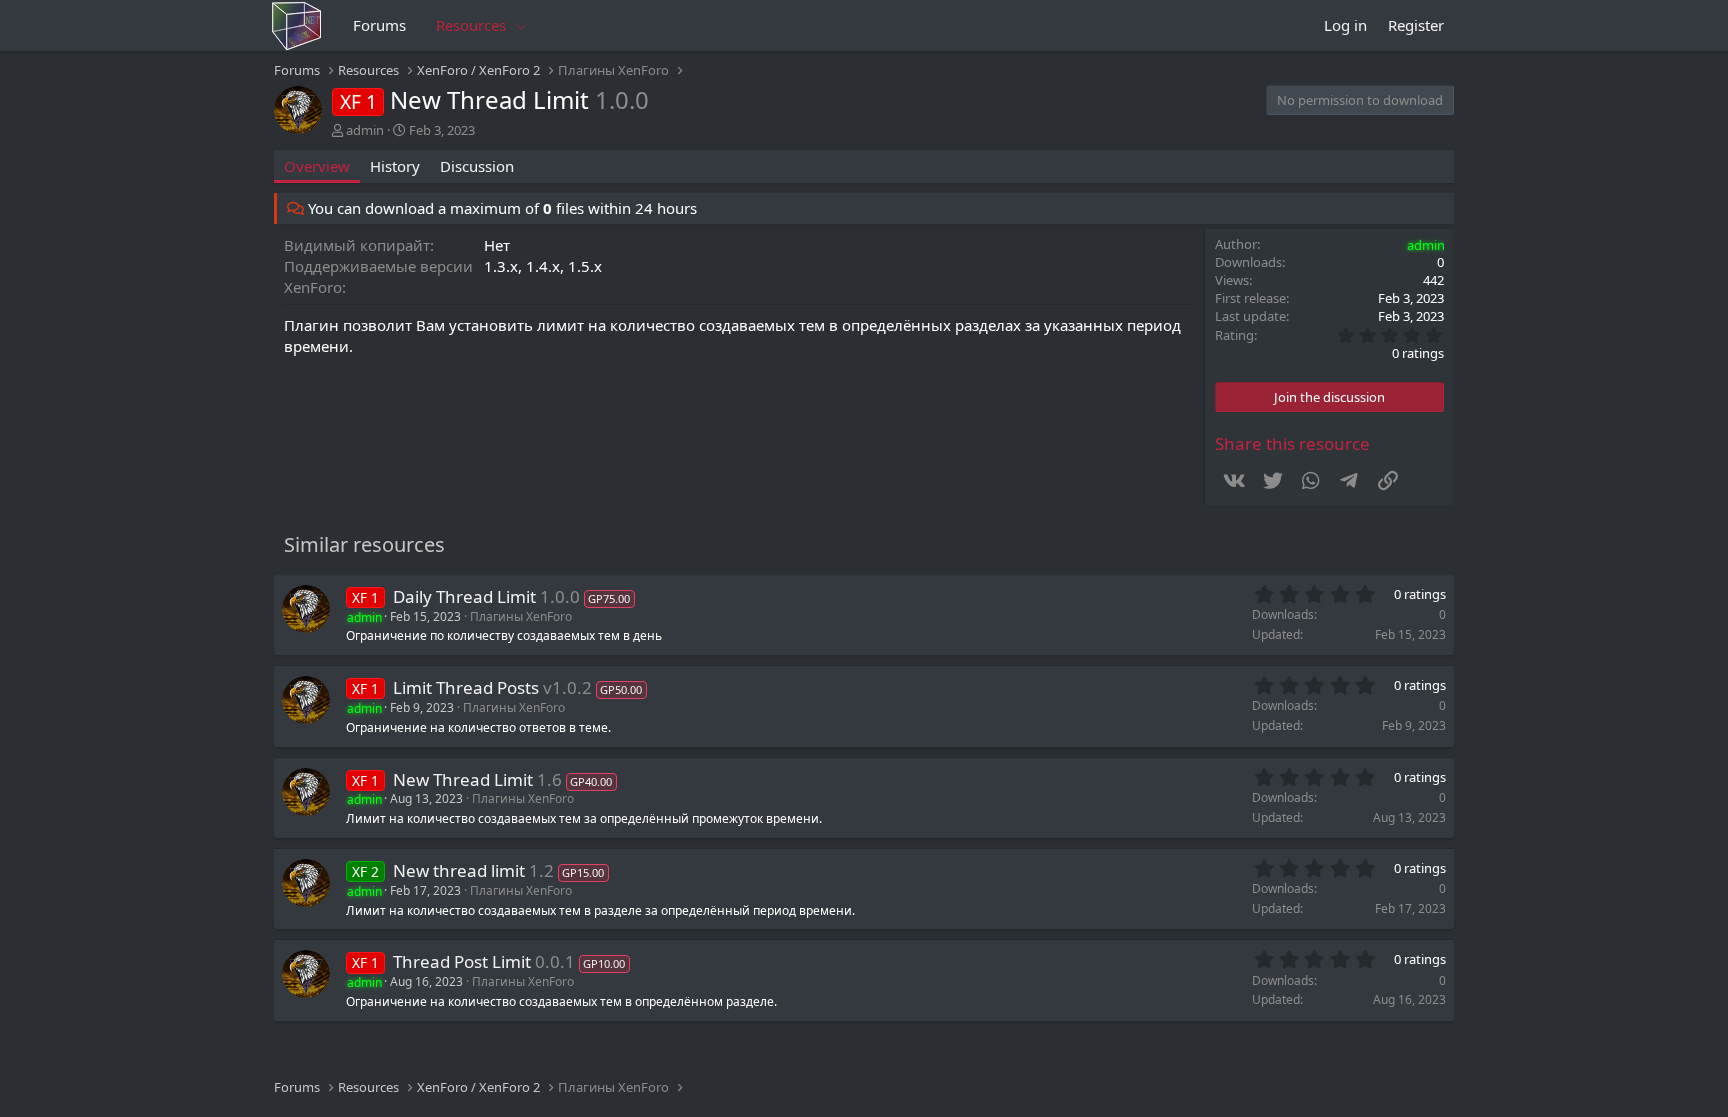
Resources (471, 25)
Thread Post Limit (462, 961)
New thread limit (459, 870)
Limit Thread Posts (466, 687)
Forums (379, 25)
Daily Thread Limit (464, 596)
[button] (522, 25)
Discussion (477, 166)
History (395, 166)
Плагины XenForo (521, 616)
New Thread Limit (463, 779)
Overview (317, 166)
